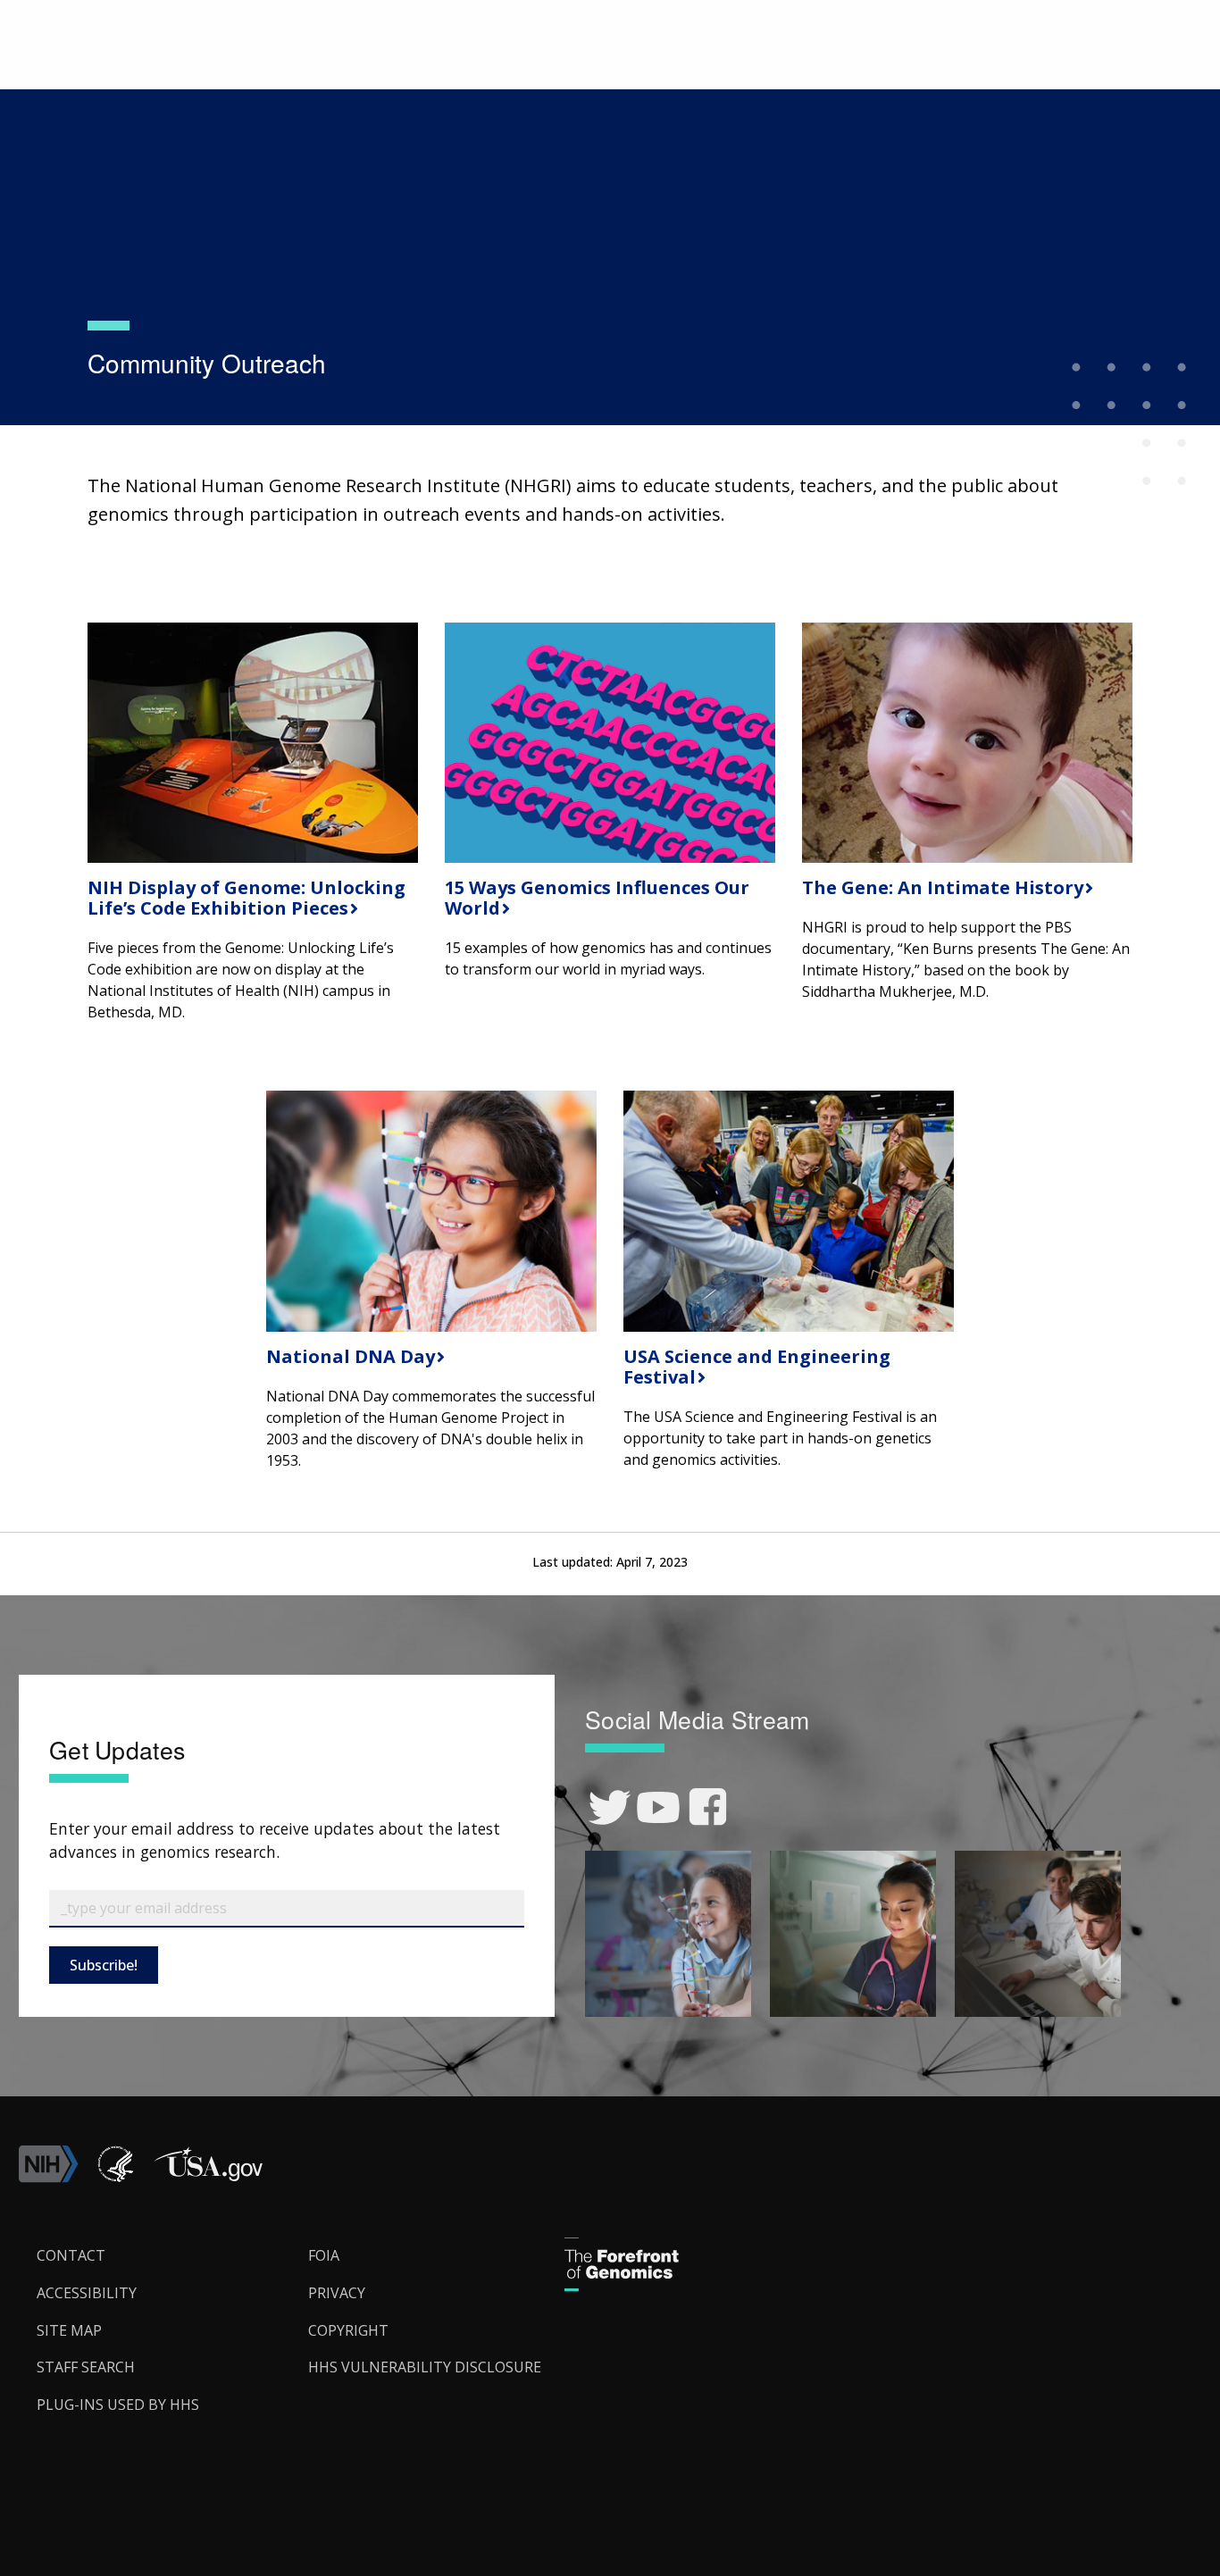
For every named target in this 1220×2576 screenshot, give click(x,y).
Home (106, 86)
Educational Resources (326, 86)
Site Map (69, 2330)
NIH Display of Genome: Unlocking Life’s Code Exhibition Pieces (247, 898)
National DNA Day (348, 1356)
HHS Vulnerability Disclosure (425, 2367)
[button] (208, 2178)
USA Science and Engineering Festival (757, 1367)
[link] (610, 1807)
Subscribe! (104, 1965)
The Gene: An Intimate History (940, 887)
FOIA (324, 2255)
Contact (71, 2255)
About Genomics (193, 86)
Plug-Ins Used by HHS (118, 2405)
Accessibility (87, 2293)
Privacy (337, 2293)
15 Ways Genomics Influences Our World (597, 898)
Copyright (348, 2330)
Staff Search (86, 2367)
